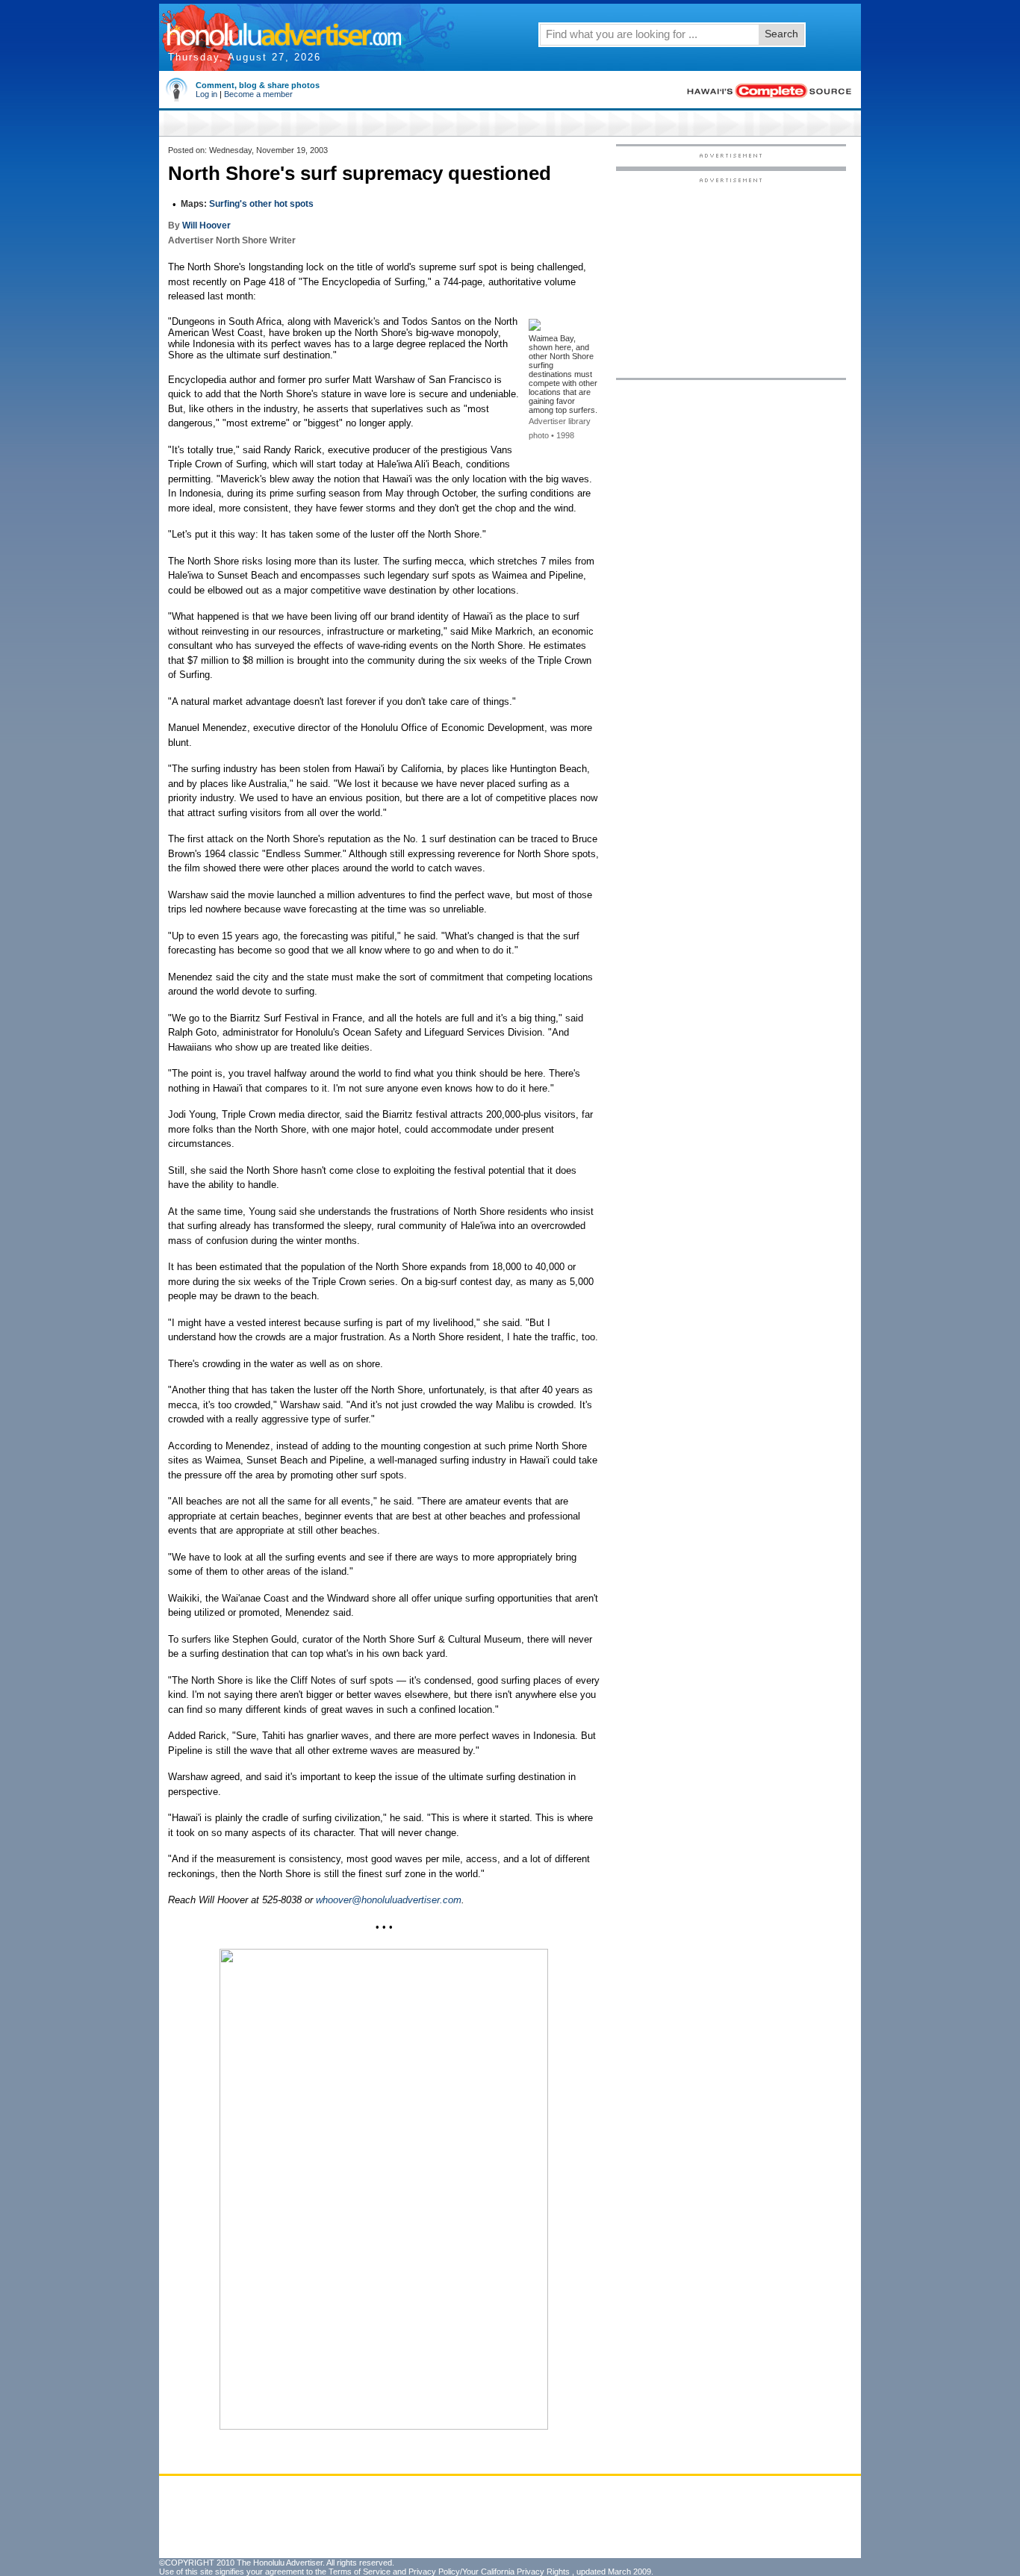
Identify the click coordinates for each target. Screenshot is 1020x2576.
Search (781, 34)
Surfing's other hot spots (261, 204)
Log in (206, 94)
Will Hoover (206, 225)
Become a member (258, 94)
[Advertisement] (731, 277)
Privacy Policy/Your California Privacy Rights (489, 2572)
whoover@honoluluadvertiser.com (389, 1900)
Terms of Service (360, 2572)
